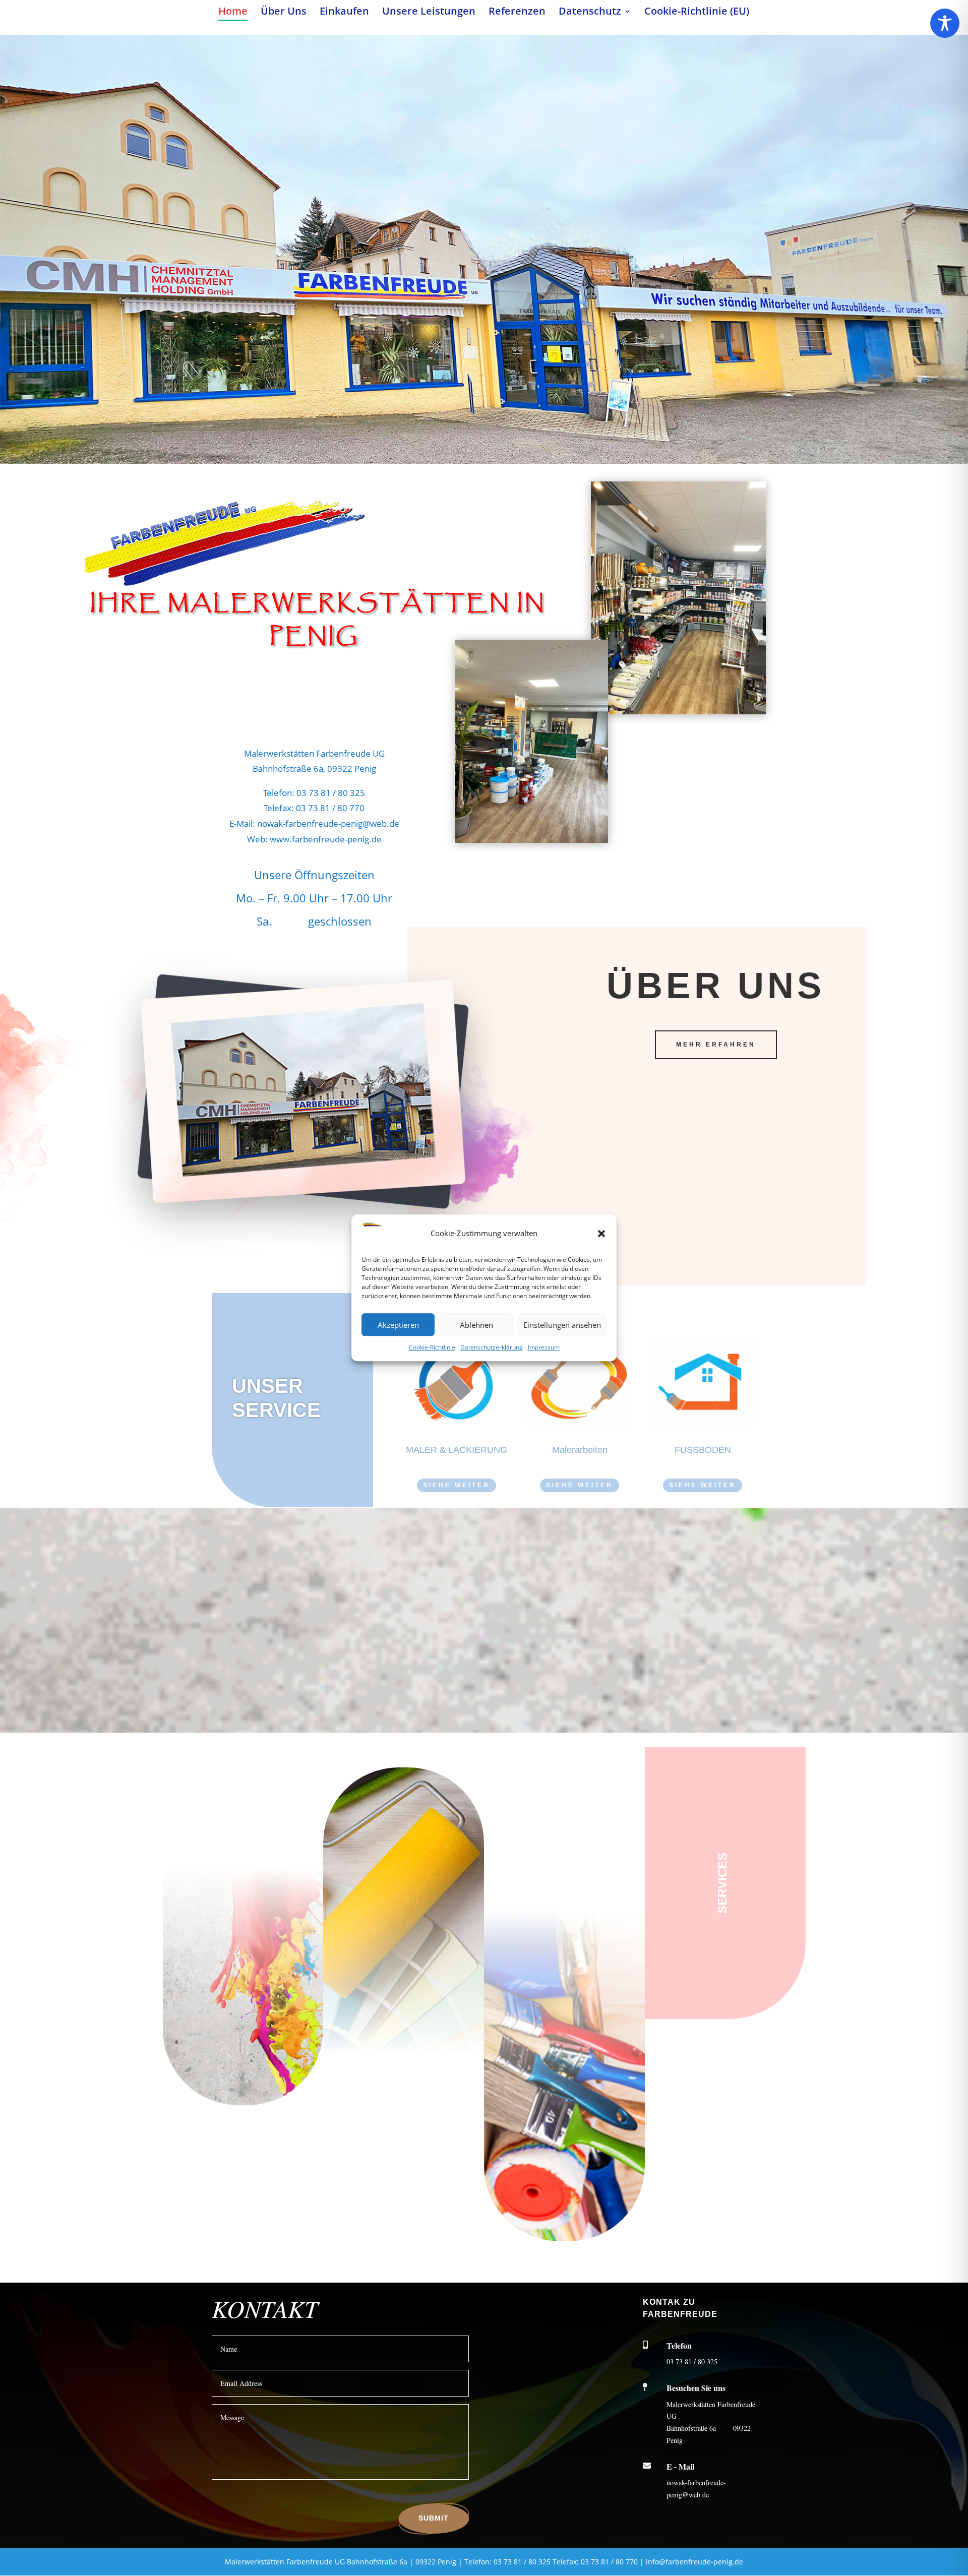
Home (233, 13)
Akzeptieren (398, 1325)
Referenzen (517, 13)
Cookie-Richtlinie (432, 1348)
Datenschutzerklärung (492, 1348)
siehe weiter (457, 1485)
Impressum (544, 1348)
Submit (434, 2518)
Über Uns (284, 13)
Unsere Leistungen (429, 13)
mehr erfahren (716, 1045)
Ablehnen (476, 1325)
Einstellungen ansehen (562, 1325)
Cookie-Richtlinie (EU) (697, 13)
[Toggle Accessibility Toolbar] (945, 23)
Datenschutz (590, 13)
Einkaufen (344, 13)
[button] (601, 1234)
